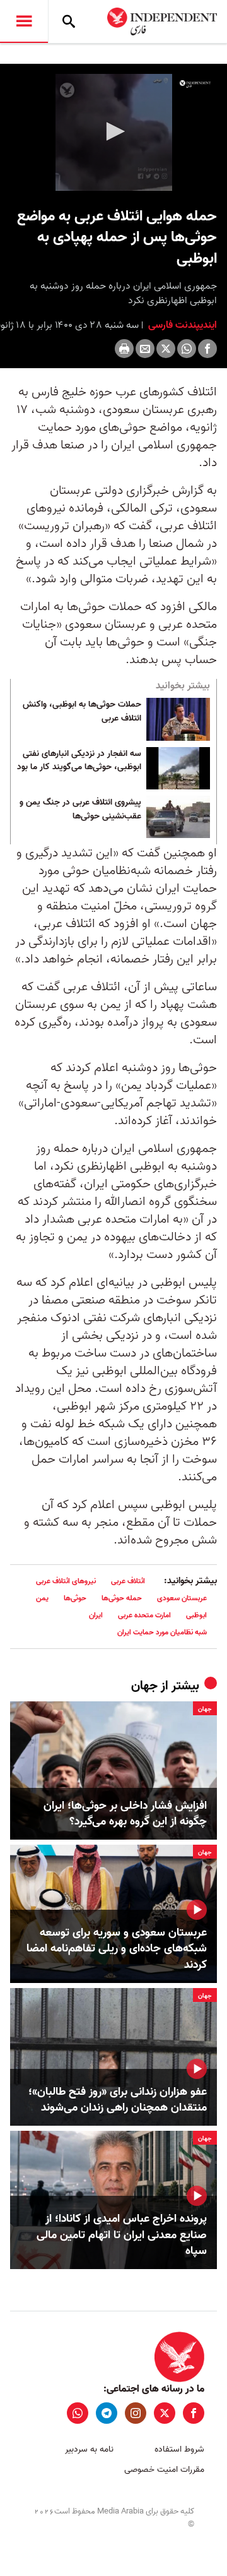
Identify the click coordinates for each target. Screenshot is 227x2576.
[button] (113, 131)
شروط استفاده (179, 2449)
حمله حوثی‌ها (122, 1598)
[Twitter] (166, 349)
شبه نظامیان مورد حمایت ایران (162, 1632)
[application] (113, 132)
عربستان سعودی (182, 1598)
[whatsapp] (78, 2413)
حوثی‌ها (75, 1598)
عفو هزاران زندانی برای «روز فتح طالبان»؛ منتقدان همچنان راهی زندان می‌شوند (118, 2100)
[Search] (69, 21)
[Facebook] (207, 349)
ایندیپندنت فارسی (181, 325)
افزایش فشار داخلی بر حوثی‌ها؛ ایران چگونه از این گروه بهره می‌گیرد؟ (125, 1814)
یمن (42, 1598)
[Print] (124, 349)
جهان (144, 1686)
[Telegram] (107, 2413)
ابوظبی (196, 1615)
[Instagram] (136, 2413)
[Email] (145, 349)
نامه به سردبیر (89, 2449)
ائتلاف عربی (128, 1581)
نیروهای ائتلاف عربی (66, 1581)
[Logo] (195, 84)
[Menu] (24, 21)
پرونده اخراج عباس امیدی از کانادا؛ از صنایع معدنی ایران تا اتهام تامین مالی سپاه (122, 2235)
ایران (96, 1615)
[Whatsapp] (187, 349)
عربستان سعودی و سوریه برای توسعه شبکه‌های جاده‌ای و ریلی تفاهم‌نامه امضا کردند (117, 1949)
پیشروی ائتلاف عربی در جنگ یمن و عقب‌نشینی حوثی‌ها (80, 810)
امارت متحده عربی (144, 1615)
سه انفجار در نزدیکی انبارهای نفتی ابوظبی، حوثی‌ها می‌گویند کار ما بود (79, 761)
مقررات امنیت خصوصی (164, 2470)
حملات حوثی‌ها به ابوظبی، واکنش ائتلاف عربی (82, 712)
